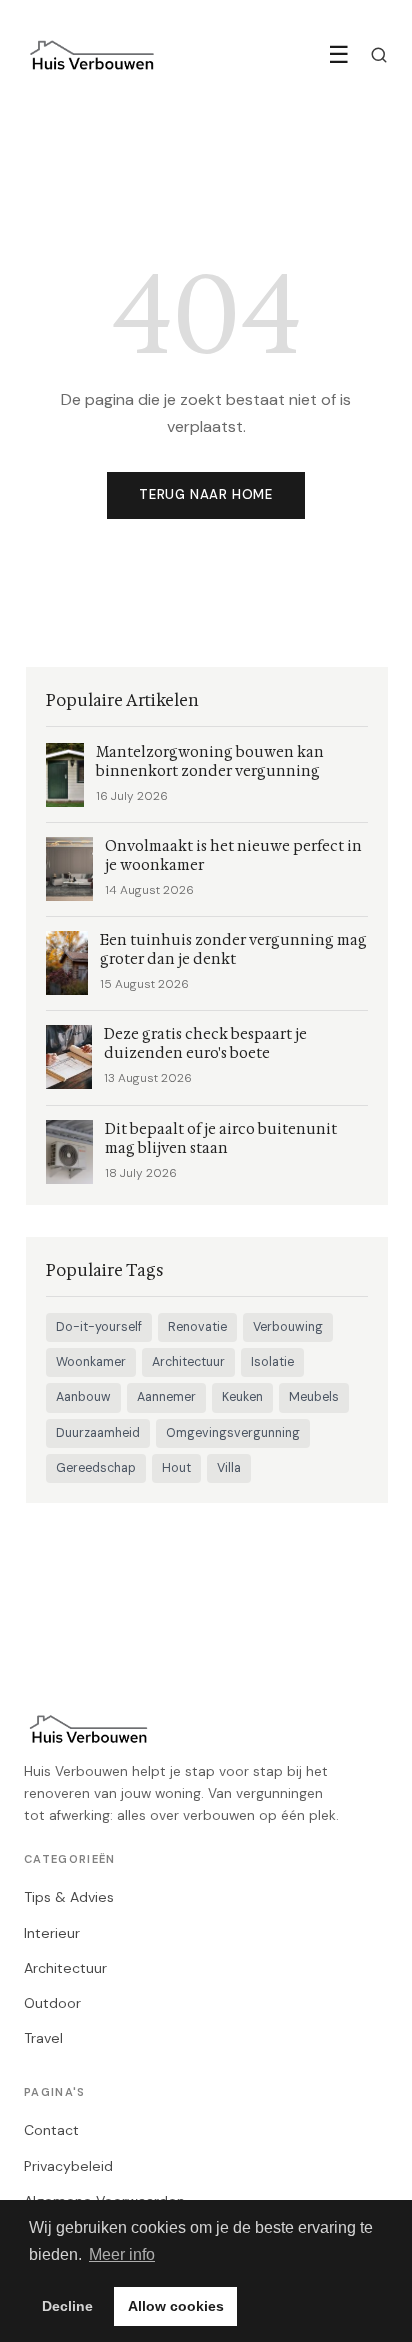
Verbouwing (288, 1327)
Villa (229, 1468)
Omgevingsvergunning (233, 1433)
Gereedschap (96, 1468)
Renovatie (197, 1327)
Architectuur (188, 1362)
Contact (51, 2130)
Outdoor (52, 2003)
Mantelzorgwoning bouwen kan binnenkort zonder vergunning (210, 762)
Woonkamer (91, 1362)
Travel (43, 2038)
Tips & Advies (69, 1897)
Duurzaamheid (98, 1433)
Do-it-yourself (99, 1327)
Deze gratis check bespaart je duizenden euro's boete (205, 1044)
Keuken (242, 1397)
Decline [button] (67, 2306)
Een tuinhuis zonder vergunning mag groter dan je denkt (233, 950)
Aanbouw (83, 1397)
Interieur (52, 1933)
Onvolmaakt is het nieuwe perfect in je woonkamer (233, 856)
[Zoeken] (379, 55)
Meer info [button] (122, 2254)
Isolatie (272, 1362)
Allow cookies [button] (176, 2306)
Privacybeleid (68, 2166)
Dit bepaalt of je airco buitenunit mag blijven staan (221, 1139)
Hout (176, 1468)
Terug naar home (206, 494)
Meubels (314, 1397)
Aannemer (166, 1397)
